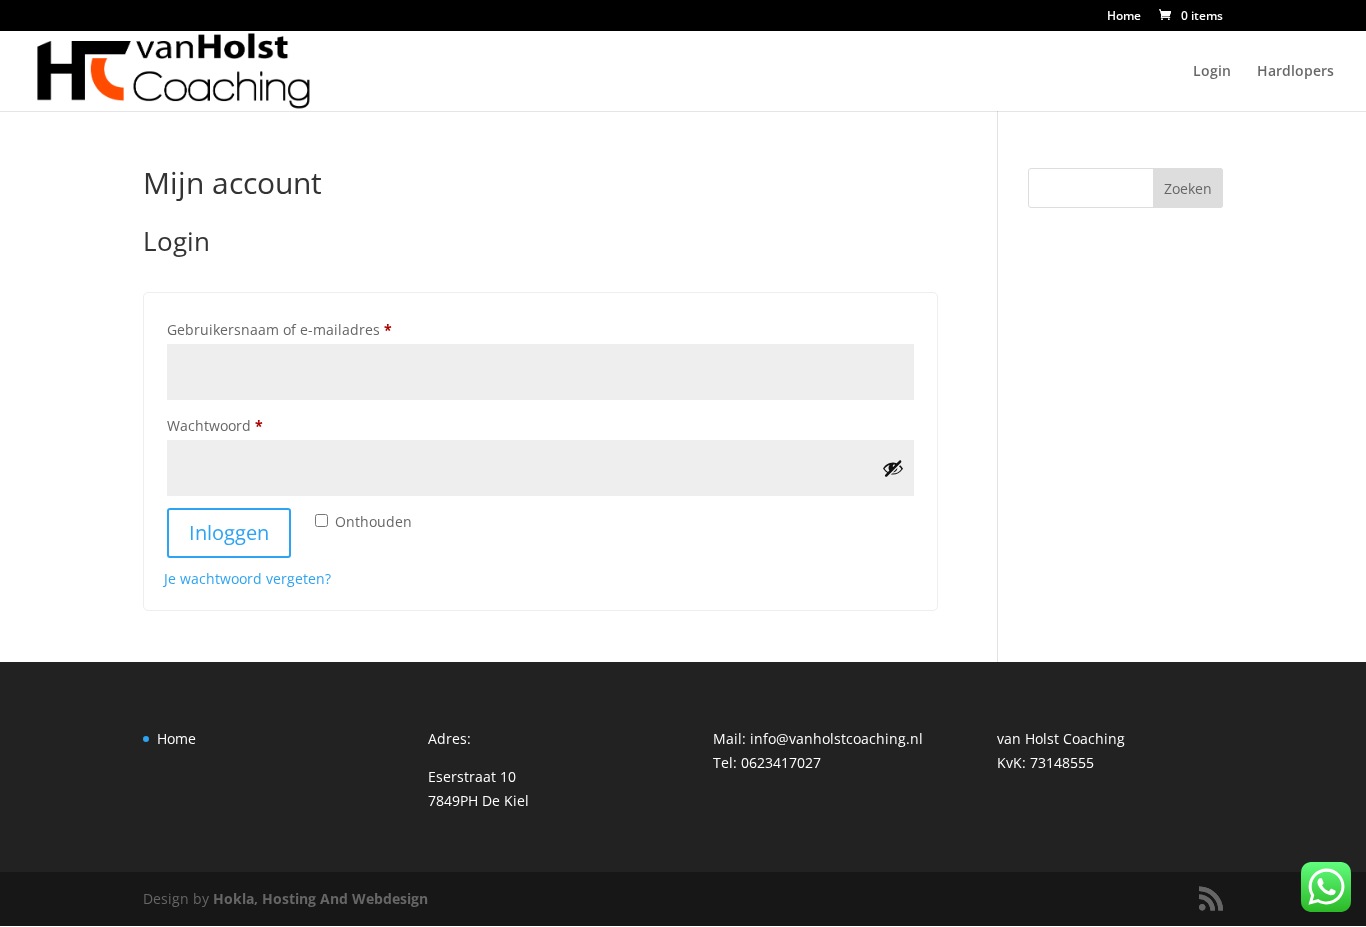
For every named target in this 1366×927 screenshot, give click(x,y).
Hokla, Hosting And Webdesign (320, 898)
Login (1212, 72)
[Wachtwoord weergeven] (893, 468)
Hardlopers (1295, 72)
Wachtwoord (237, 425)
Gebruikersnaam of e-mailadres (302, 329)
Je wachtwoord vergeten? (247, 578)
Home (1124, 17)
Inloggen (229, 532)
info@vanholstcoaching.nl (836, 738)
